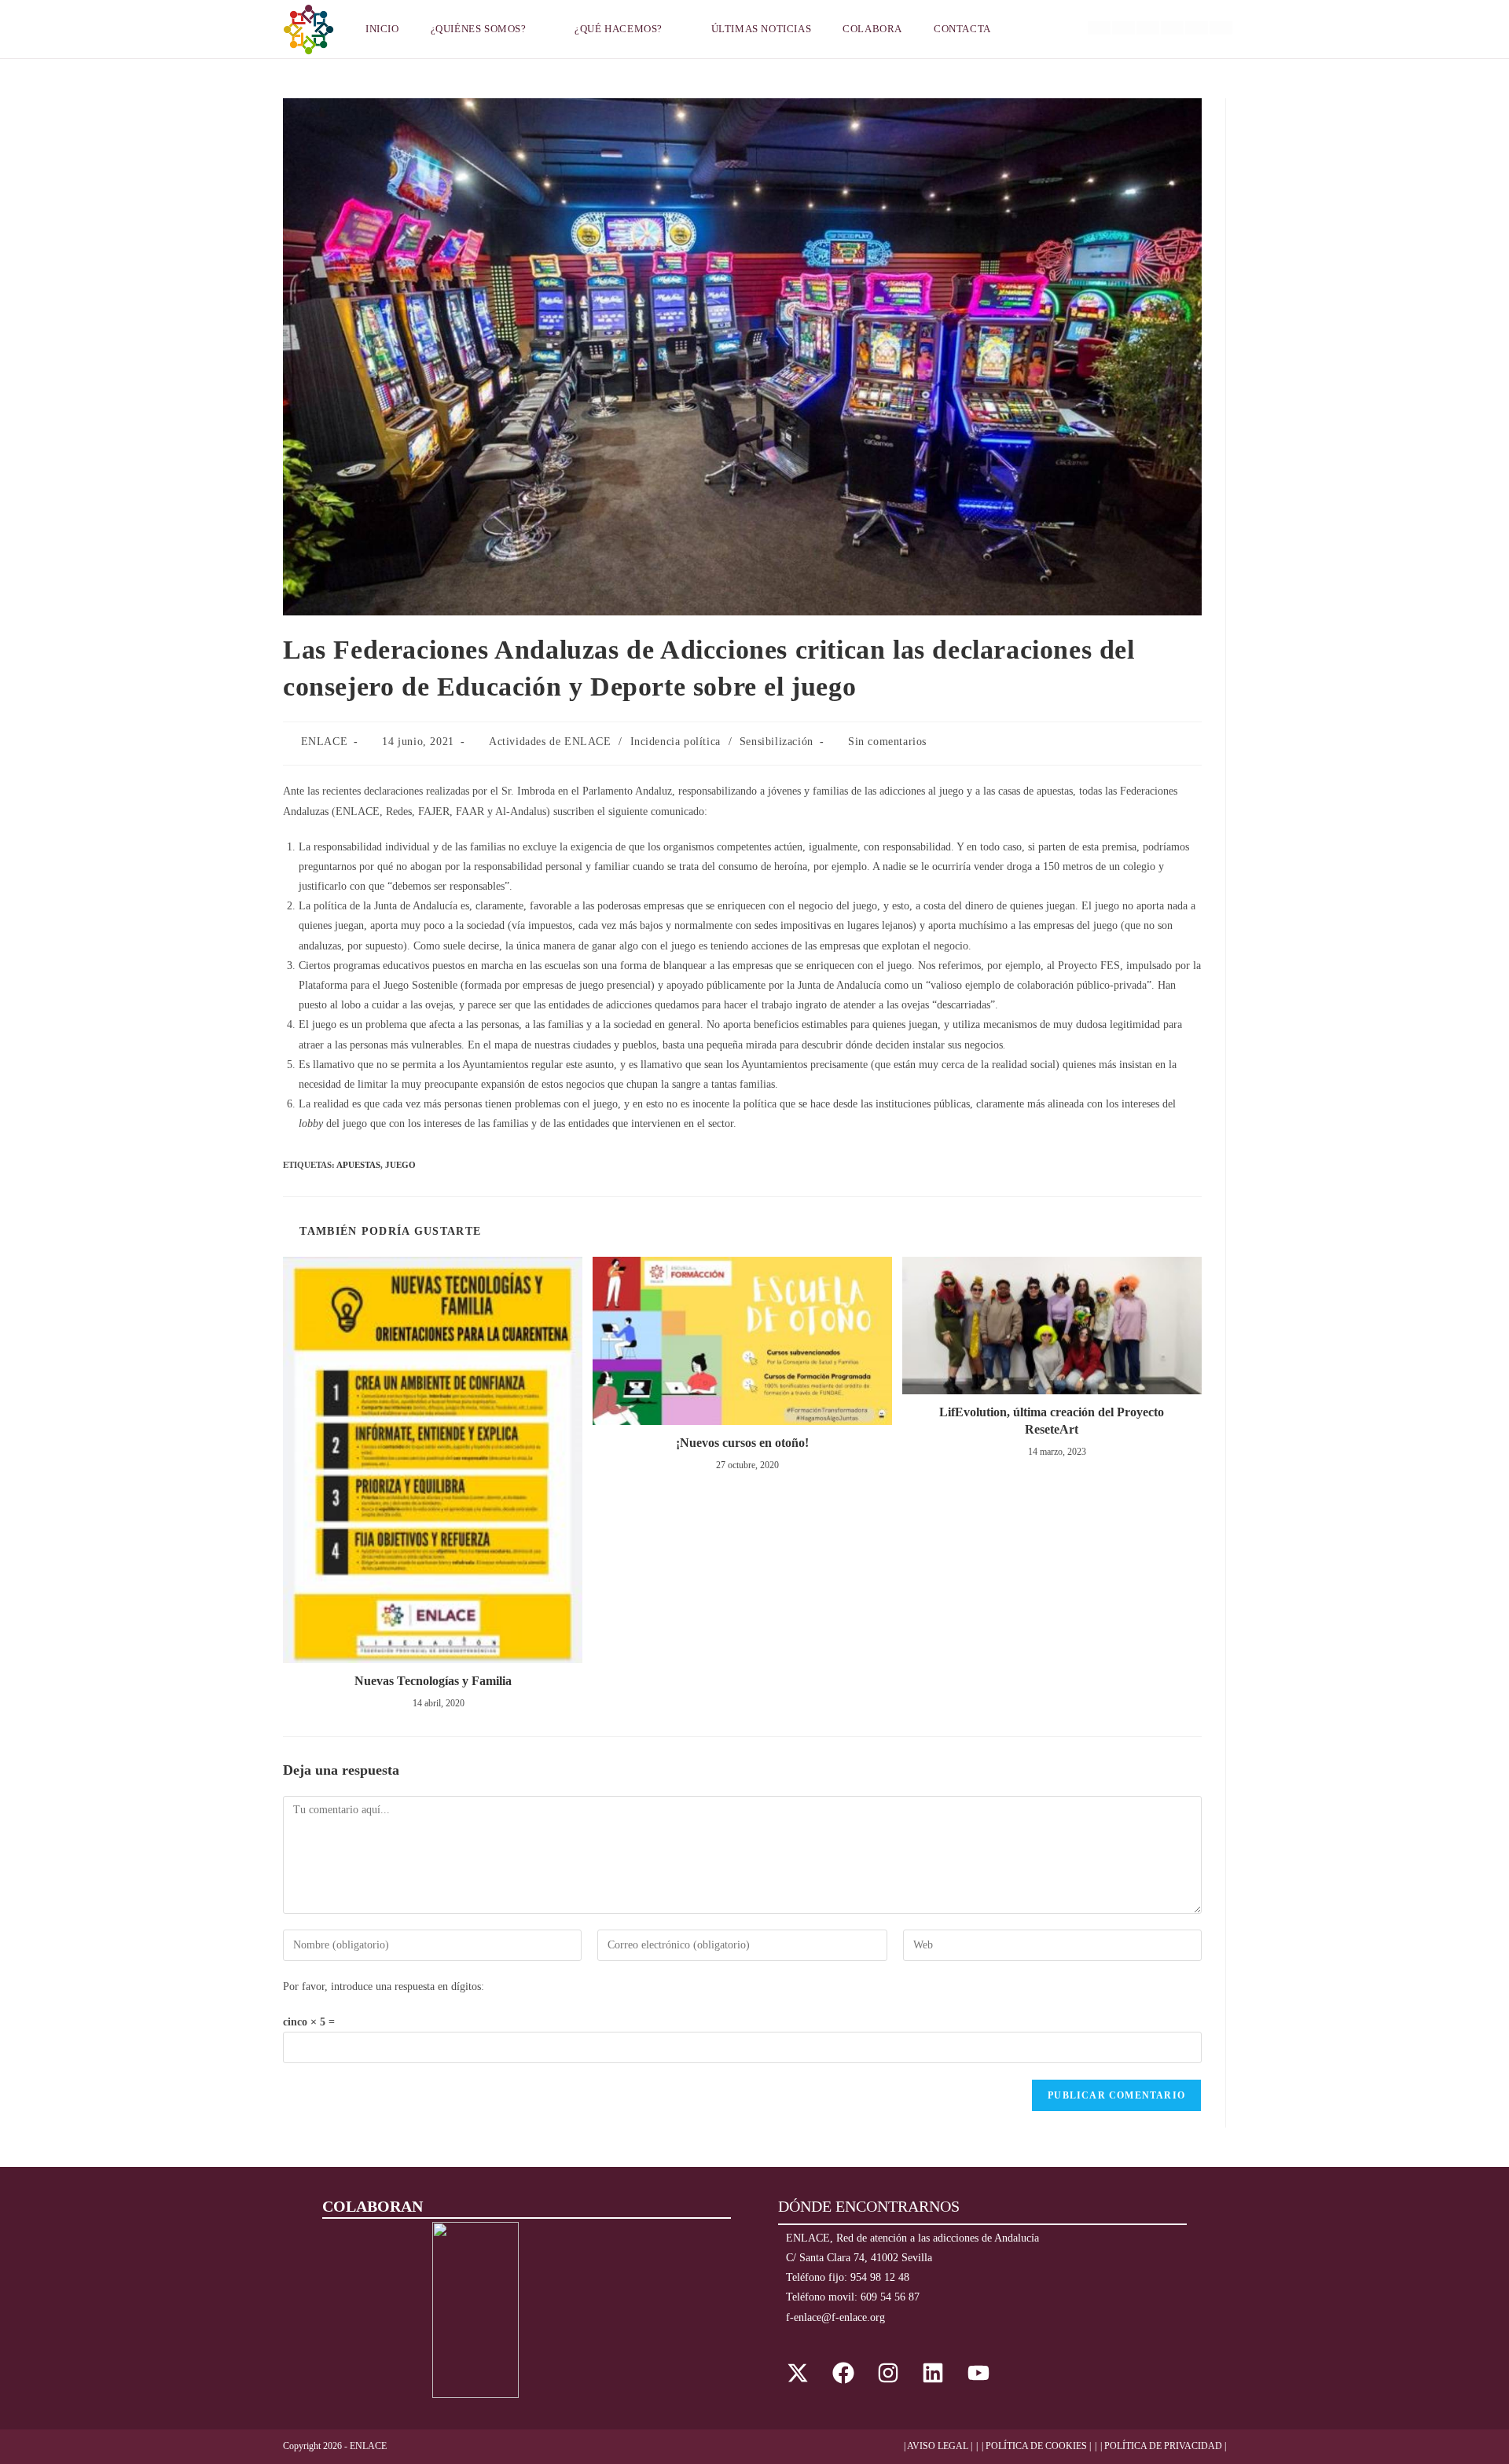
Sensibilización (777, 742)
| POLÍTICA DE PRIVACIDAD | (1163, 2446)
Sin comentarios (887, 742)
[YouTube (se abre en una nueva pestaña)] (1197, 28)
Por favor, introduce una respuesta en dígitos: (384, 1987)
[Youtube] (978, 2372)
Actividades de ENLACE (550, 742)
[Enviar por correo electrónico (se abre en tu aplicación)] (1221, 28)
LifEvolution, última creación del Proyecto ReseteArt (1052, 1421)
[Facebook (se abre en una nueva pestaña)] (1123, 28)
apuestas (358, 1165)
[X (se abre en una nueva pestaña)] (1099, 28)
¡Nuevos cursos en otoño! (742, 1443)
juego (400, 1165)
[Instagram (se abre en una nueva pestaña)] (1148, 28)
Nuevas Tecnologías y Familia (433, 1681)
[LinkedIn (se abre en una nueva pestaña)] (1172, 28)
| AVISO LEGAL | (938, 2446)
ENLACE (325, 742)
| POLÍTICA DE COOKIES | (1036, 2446)
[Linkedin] (933, 2372)
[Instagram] (888, 2372)
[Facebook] (843, 2372)
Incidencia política (676, 742)
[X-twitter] (798, 2372)
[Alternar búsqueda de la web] (1026, 29)
